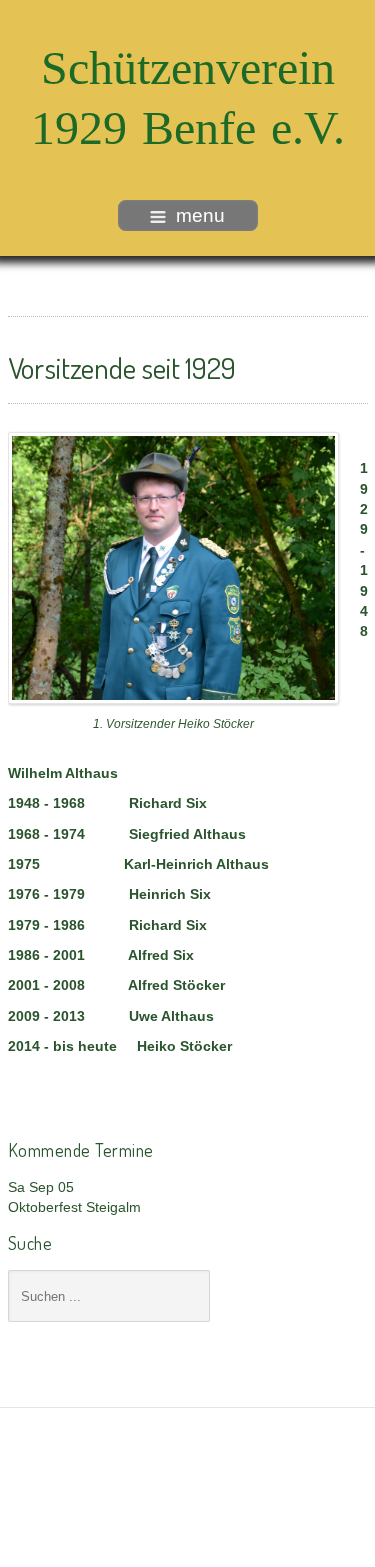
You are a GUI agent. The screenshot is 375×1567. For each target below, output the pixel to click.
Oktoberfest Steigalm (74, 1207)
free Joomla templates (188, 1510)
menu (200, 215)
